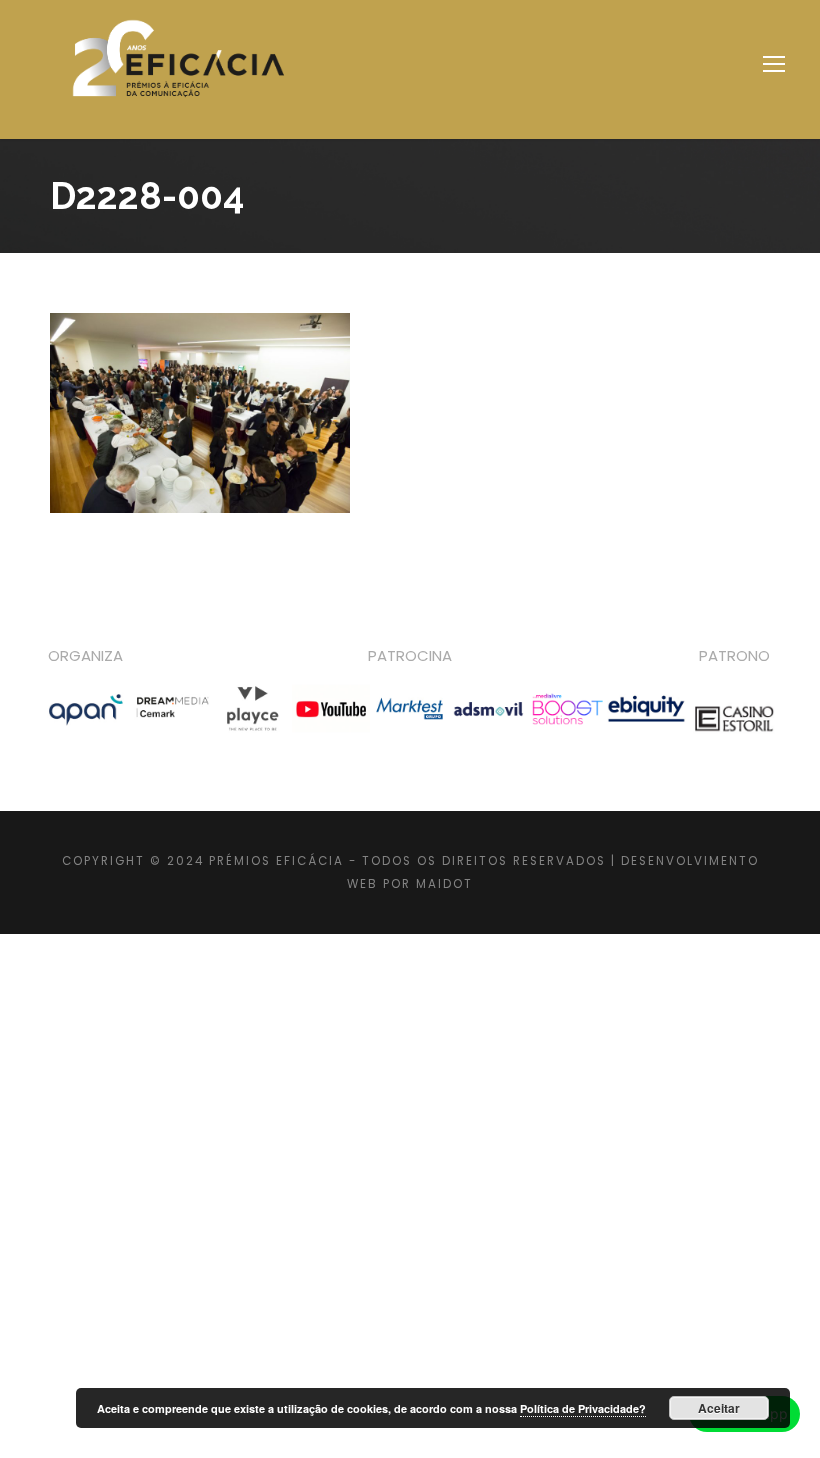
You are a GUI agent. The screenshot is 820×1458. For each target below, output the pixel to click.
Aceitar (719, 1408)
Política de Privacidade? (583, 1408)
